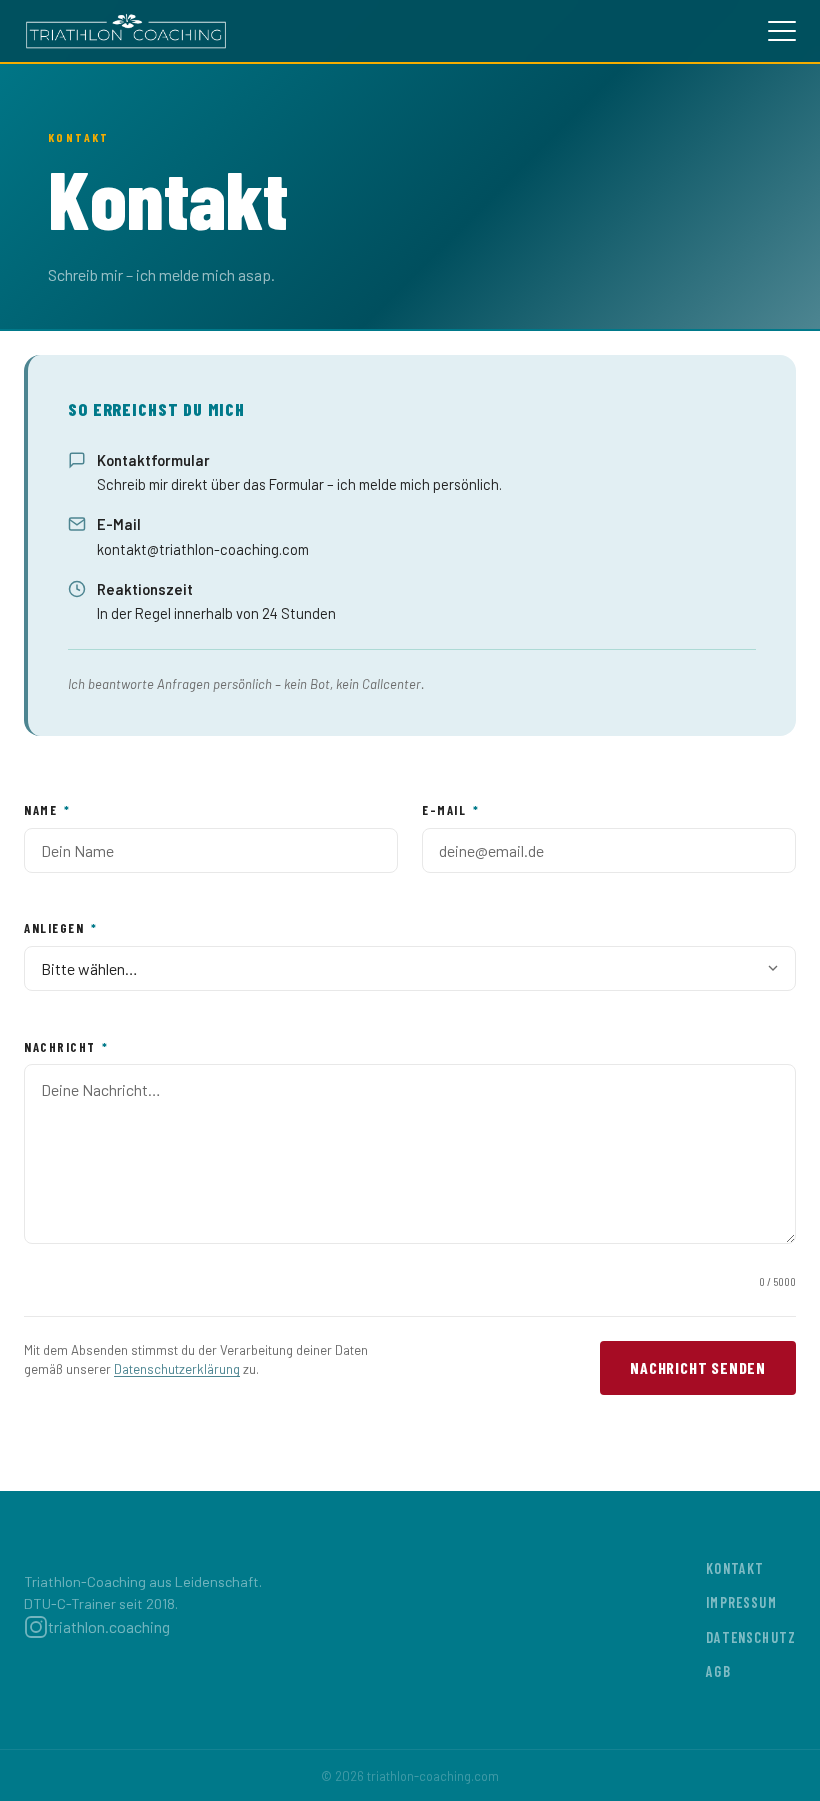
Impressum (741, 1602)
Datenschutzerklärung (177, 1369)
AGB (718, 1671)
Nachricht (66, 1047)
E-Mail (450, 810)
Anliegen (60, 928)
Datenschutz (751, 1637)
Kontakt (735, 1568)
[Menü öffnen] (782, 31)
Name (47, 810)
